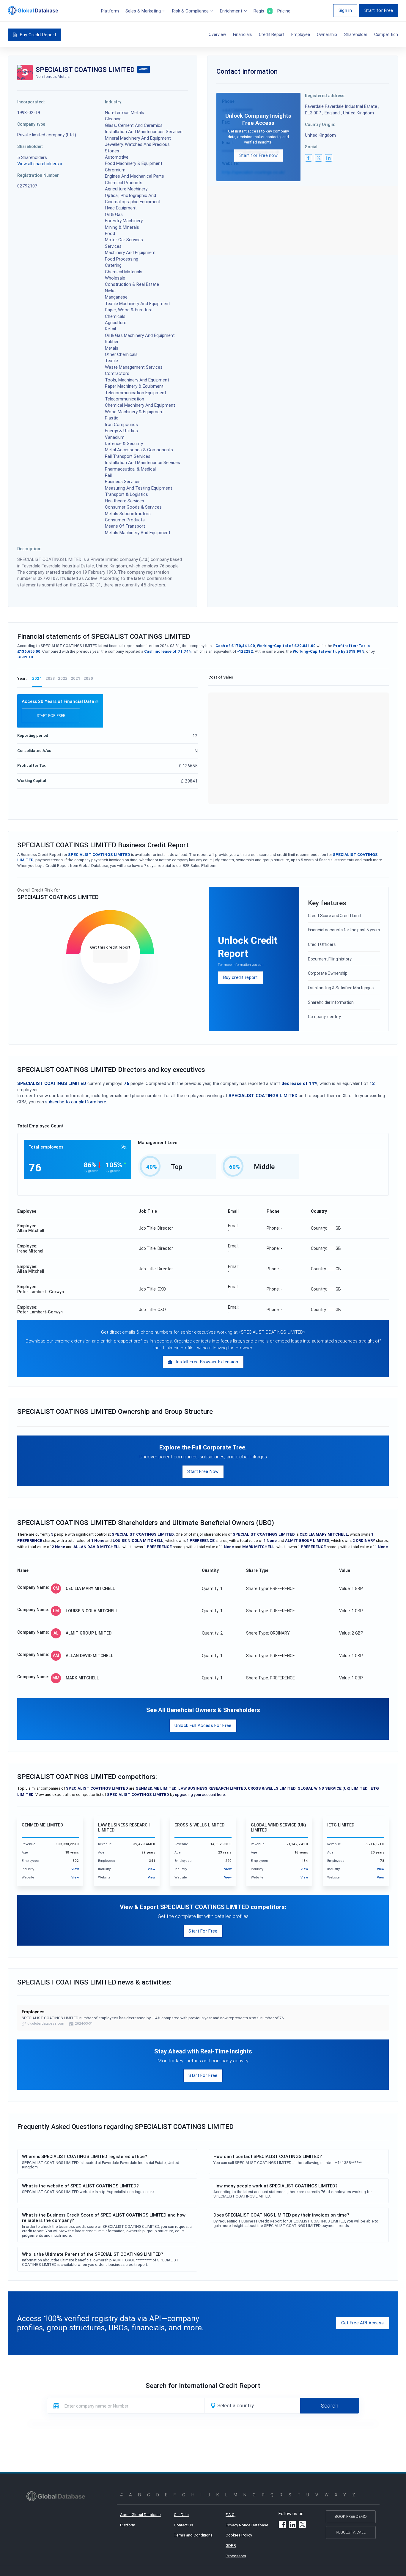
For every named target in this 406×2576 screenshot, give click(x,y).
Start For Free (203, 1931)
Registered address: (325, 96)
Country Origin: (320, 124)
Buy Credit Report (38, 35)
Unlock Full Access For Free (203, 1725)
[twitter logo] (318, 158)
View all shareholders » (40, 164)
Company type (31, 124)
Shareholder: (30, 146)
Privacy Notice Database (247, 2525)
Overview (217, 34)
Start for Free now (258, 155)
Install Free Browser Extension (207, 1362)
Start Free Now (203, 1471)
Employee (301, 34)
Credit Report (272, 34)
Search (330, 2405)
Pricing (284, 11)
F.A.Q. (230, 2515)
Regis (262, 11)
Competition (386, 34)
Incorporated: (31, 102)
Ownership (327, 34)
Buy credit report (240, 977)
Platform (110, 11)
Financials (242, 34)
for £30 (110, 956)
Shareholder (356, 34)
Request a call (351, 2532)
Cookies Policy (239, 2535)
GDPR (231, 2546)
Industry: (114, 102)
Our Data (181, 2515)
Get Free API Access (363, 2323)
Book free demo (351, 2516)
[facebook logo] (309, 158)
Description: (29, 549)
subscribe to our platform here (76, 1102)
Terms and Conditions (193, 2535)
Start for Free (379, 10)
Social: (312, 147)
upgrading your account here (200, 1795)
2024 (37, 678)
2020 (88, 678)
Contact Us (184, 2525)
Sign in (345, 10)
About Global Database (140, 2515)
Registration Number (38, 175)
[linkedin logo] (328, 158)
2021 (75, 678)
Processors (236, 2556)
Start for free (51, 716)
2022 (63, 678)
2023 (50, 678)
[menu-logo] (33, 10)
